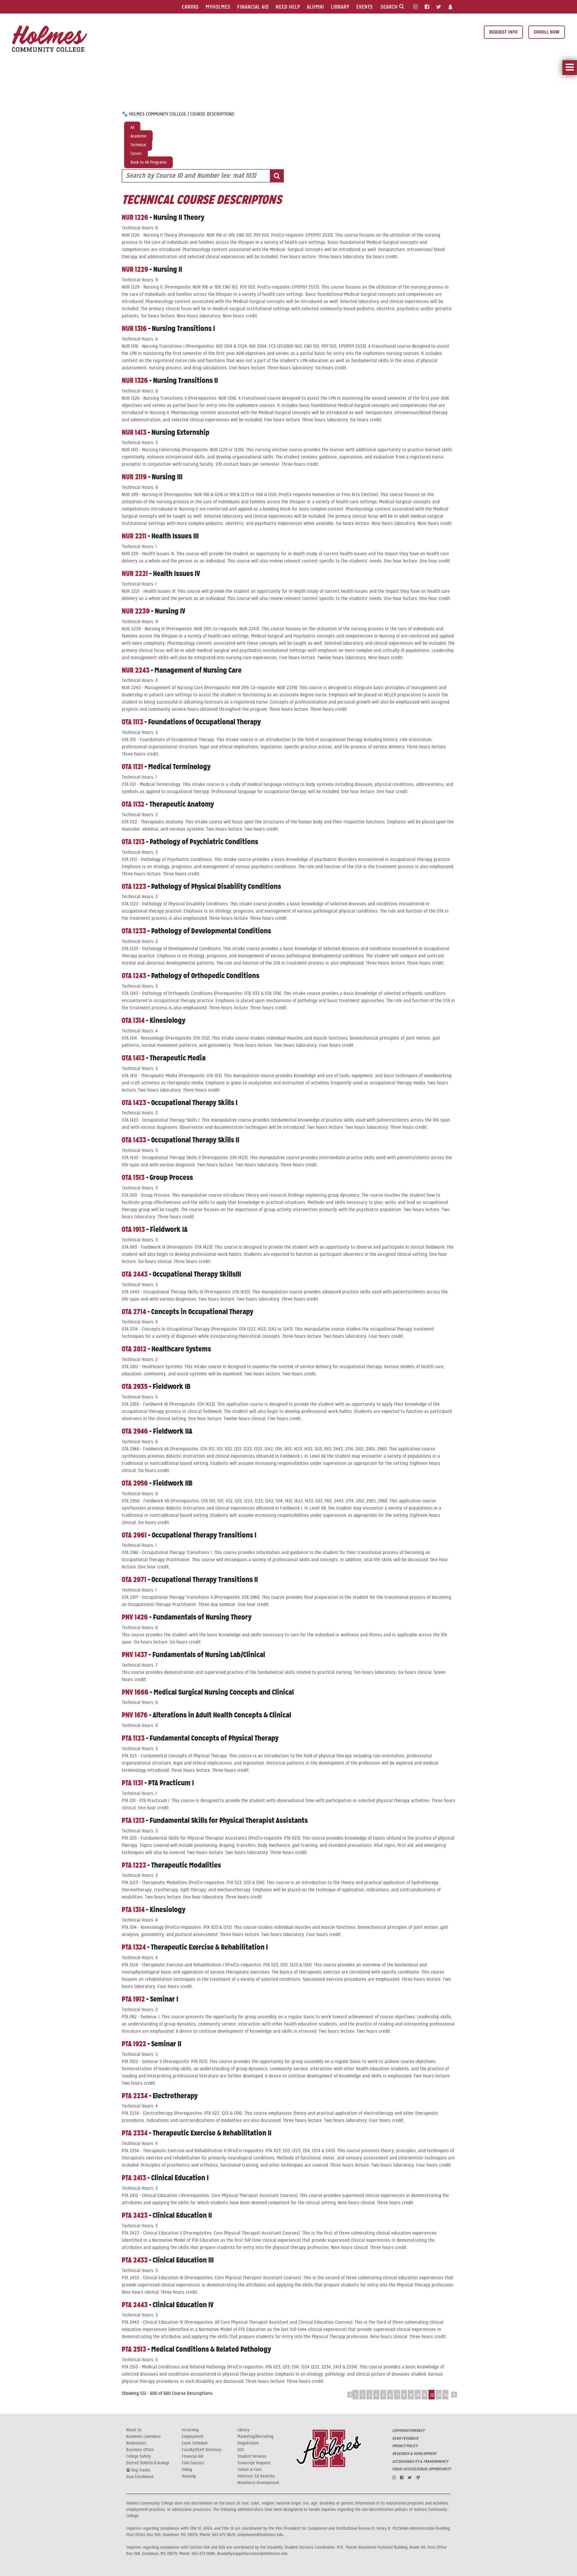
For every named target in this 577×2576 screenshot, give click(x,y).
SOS (241, 2450)
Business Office (140, 2450)
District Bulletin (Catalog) (148, 2463)
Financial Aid (253, 7)
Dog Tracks (140, 2470)
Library (340, 7)
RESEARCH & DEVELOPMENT (414, 2454)
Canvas (190, 7)
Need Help (288, 7)
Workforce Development (258, 2483)
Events (364, 7)
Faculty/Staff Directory (202, 2450)
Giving (187, 2470)
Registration (248, 2443)
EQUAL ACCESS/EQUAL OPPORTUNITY (421, 2469)
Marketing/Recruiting (255, 2437)
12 (432, 2395)
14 (446, 2395)
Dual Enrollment (140, 2477)
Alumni (315, 7)
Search (390, 7)
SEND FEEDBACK (405, 2438)
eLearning (190, 2430)
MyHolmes (218, 7)
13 (439, 2395)
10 (418, 2395)
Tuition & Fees (250, 2470)
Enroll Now (547, 32)
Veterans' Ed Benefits (256, 2476)
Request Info (503, 32)
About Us (134, 2430)
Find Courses (193, 2463)
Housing (189, 2476)
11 (425, 2395)
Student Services (252, 2456)
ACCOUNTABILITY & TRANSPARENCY (420, 2462)
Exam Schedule (195, 2443)
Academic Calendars (143, 2437)
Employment (193, 2437)
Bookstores (136, 2443)
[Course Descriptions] (50, 38)
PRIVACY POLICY (405, 2446)
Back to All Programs (149, 162)
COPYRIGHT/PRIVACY (408, 2431)
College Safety (139, 2456)
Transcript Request (254, 2463)
